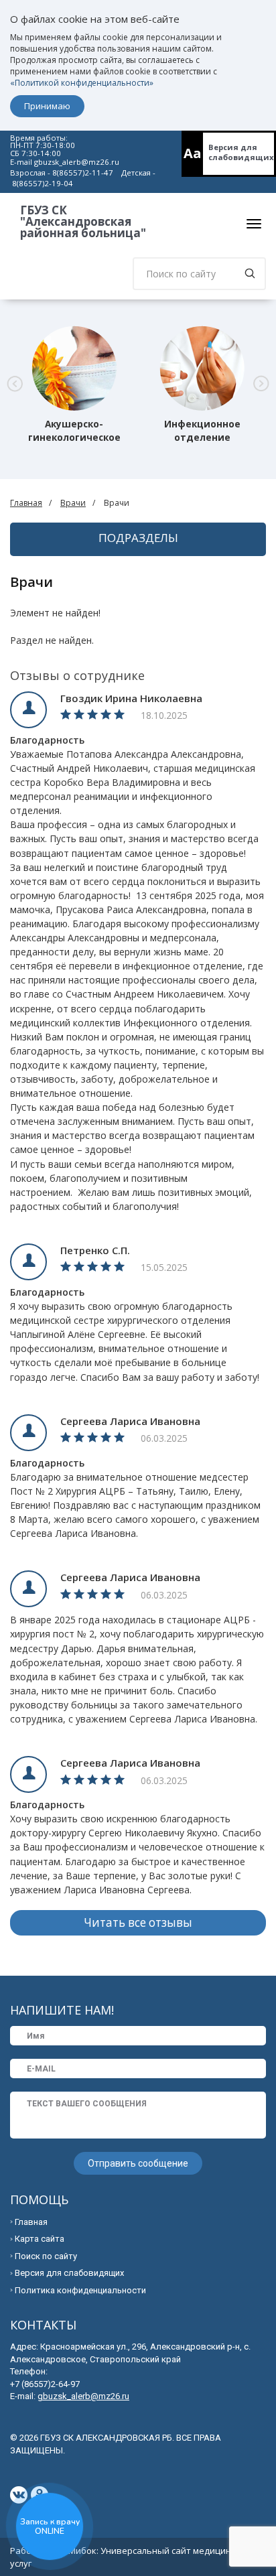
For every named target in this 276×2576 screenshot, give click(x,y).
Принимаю (47, 106)
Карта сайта (40, 2239)
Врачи (73, 503)
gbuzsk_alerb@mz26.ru (77, 162)
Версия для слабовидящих (241, 152)
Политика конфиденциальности (80, 2290)
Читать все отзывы (138, 1922)
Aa (193, 153)
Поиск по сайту (46, 2256)
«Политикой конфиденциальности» (82, 83)
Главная (26, 503)
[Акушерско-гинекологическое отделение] (74, 368)
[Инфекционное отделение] (202, 368)
